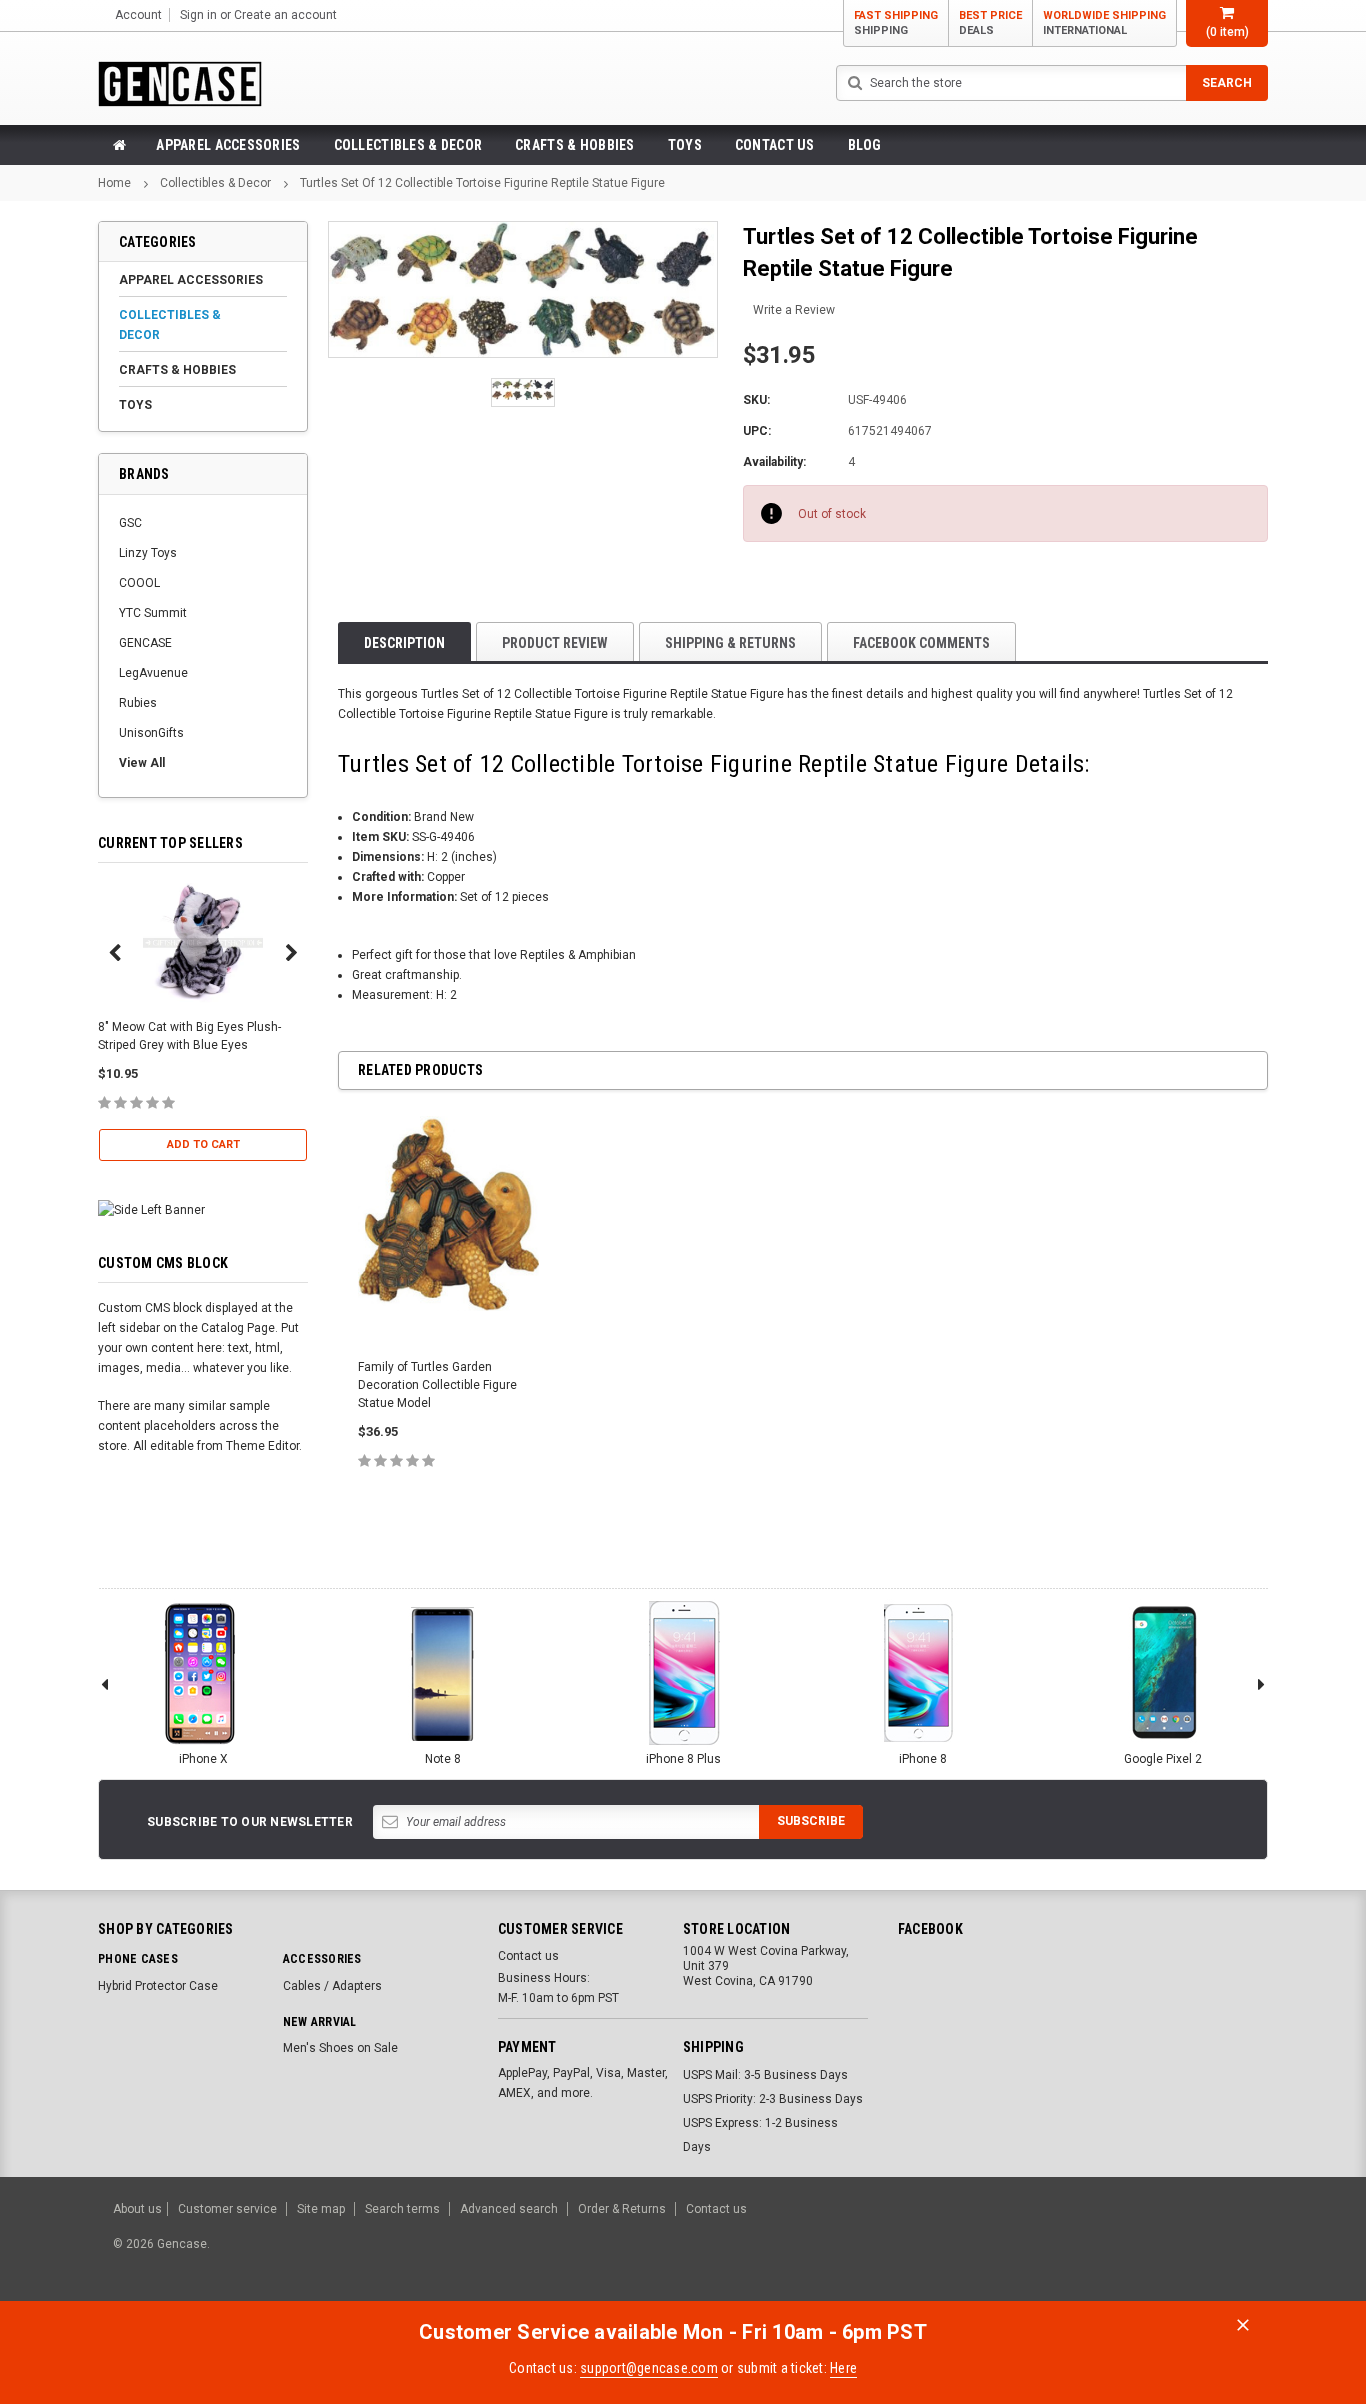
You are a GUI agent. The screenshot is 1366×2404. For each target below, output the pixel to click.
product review (555, 643)
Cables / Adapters (332, 1986)
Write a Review (794, 310)
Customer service (227, 2209)
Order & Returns (622, 2209)
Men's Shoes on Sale (340, 2048)
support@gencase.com (649, 2368)
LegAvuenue (153, 673)
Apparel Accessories (228, 145)
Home (114, 183)
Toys (685, 145)
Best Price (990, 23)
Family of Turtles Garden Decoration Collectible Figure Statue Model (437, 1385)
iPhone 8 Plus (683, 1759)
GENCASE (145, 643)
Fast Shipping (896, 23)
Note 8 (443, 1759)
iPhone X (203, 1759)
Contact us (775, 145)
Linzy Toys (148, 553)
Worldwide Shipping (1104, 23)
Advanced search (509, 2209)
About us (137, 2209)
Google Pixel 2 (1163, 1759)
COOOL (139, 583)
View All (142, 763)
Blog (865, 145)
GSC (130, 523)
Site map (321, 2209)
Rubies (138, 703)
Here (843, 2368)
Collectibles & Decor (408, 145)
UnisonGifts (151, 733)
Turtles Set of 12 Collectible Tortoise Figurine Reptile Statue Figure (482, 183)
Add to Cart (203, 1144)
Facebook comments (921, 643)
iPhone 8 (923, 1759)
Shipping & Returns (730, 643)
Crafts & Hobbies (574, 145)
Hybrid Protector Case (158, 1986)
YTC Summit (153, 613)
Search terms (402, 2209)
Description (404, 643)
